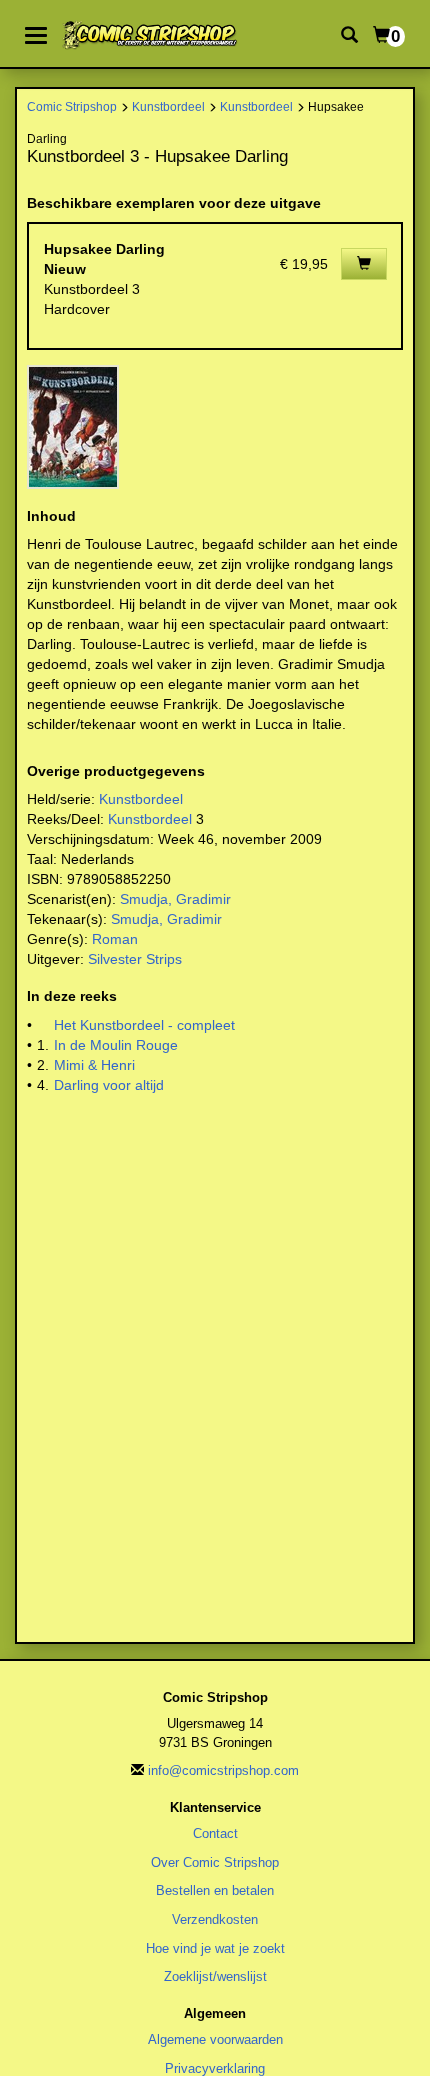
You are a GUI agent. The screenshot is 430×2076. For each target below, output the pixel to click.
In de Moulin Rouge (116, 1045)
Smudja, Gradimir (175, 899)
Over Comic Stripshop (215, 1862)
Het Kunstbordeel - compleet (144, 1025)
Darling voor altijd (109, 1085)
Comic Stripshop (72, 106)
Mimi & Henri (94, 1065)
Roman (115, 939)
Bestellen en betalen (215, 1890)
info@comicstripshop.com (223, 1770)
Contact (215, 1833)
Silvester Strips (135, 959)
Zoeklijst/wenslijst (215, 1976)
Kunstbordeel (168, 106)
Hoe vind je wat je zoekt (215, 1948)
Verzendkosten (215, 1919)
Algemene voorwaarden (215, 2039)
